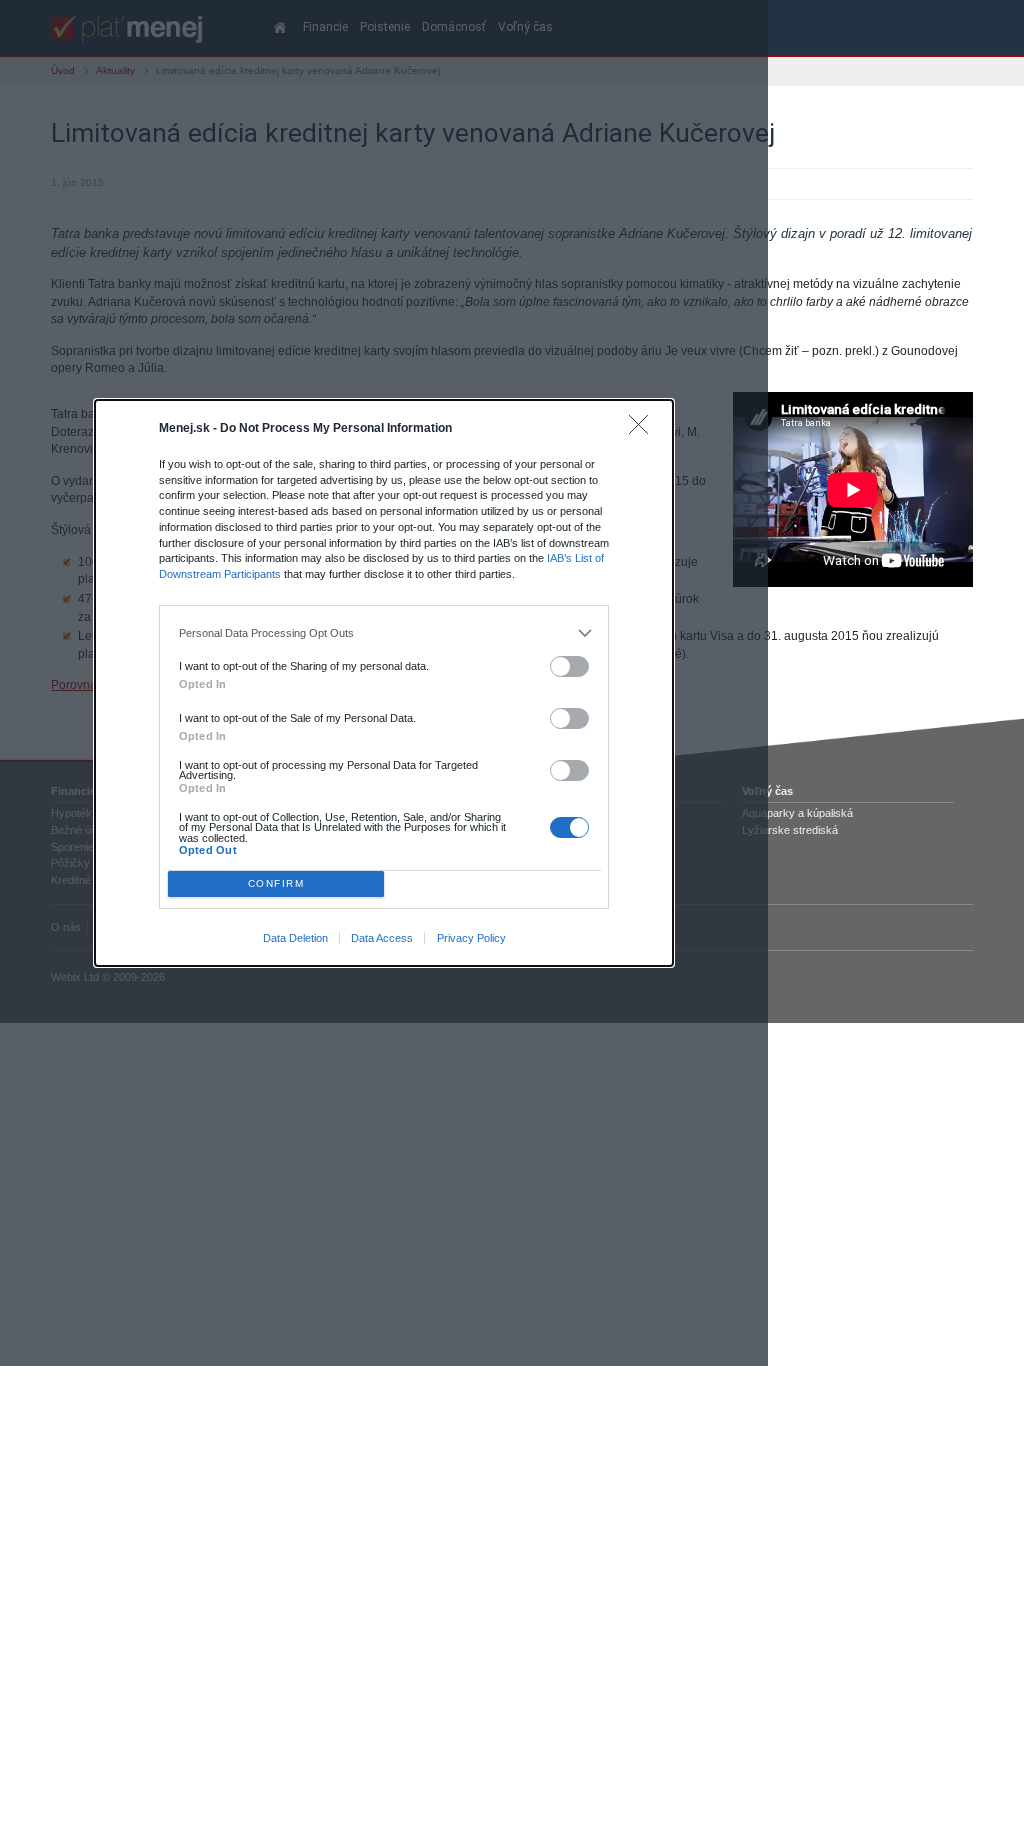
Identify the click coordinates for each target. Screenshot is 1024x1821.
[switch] (570, 666)
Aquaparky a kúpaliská (797, 813)
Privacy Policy (471, 938)
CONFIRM (276, 883)
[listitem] (384, 633)
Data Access (382, 938)
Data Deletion (295, 938)
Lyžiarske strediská (790, 830)
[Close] (643, 429)
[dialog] (384, 683)
